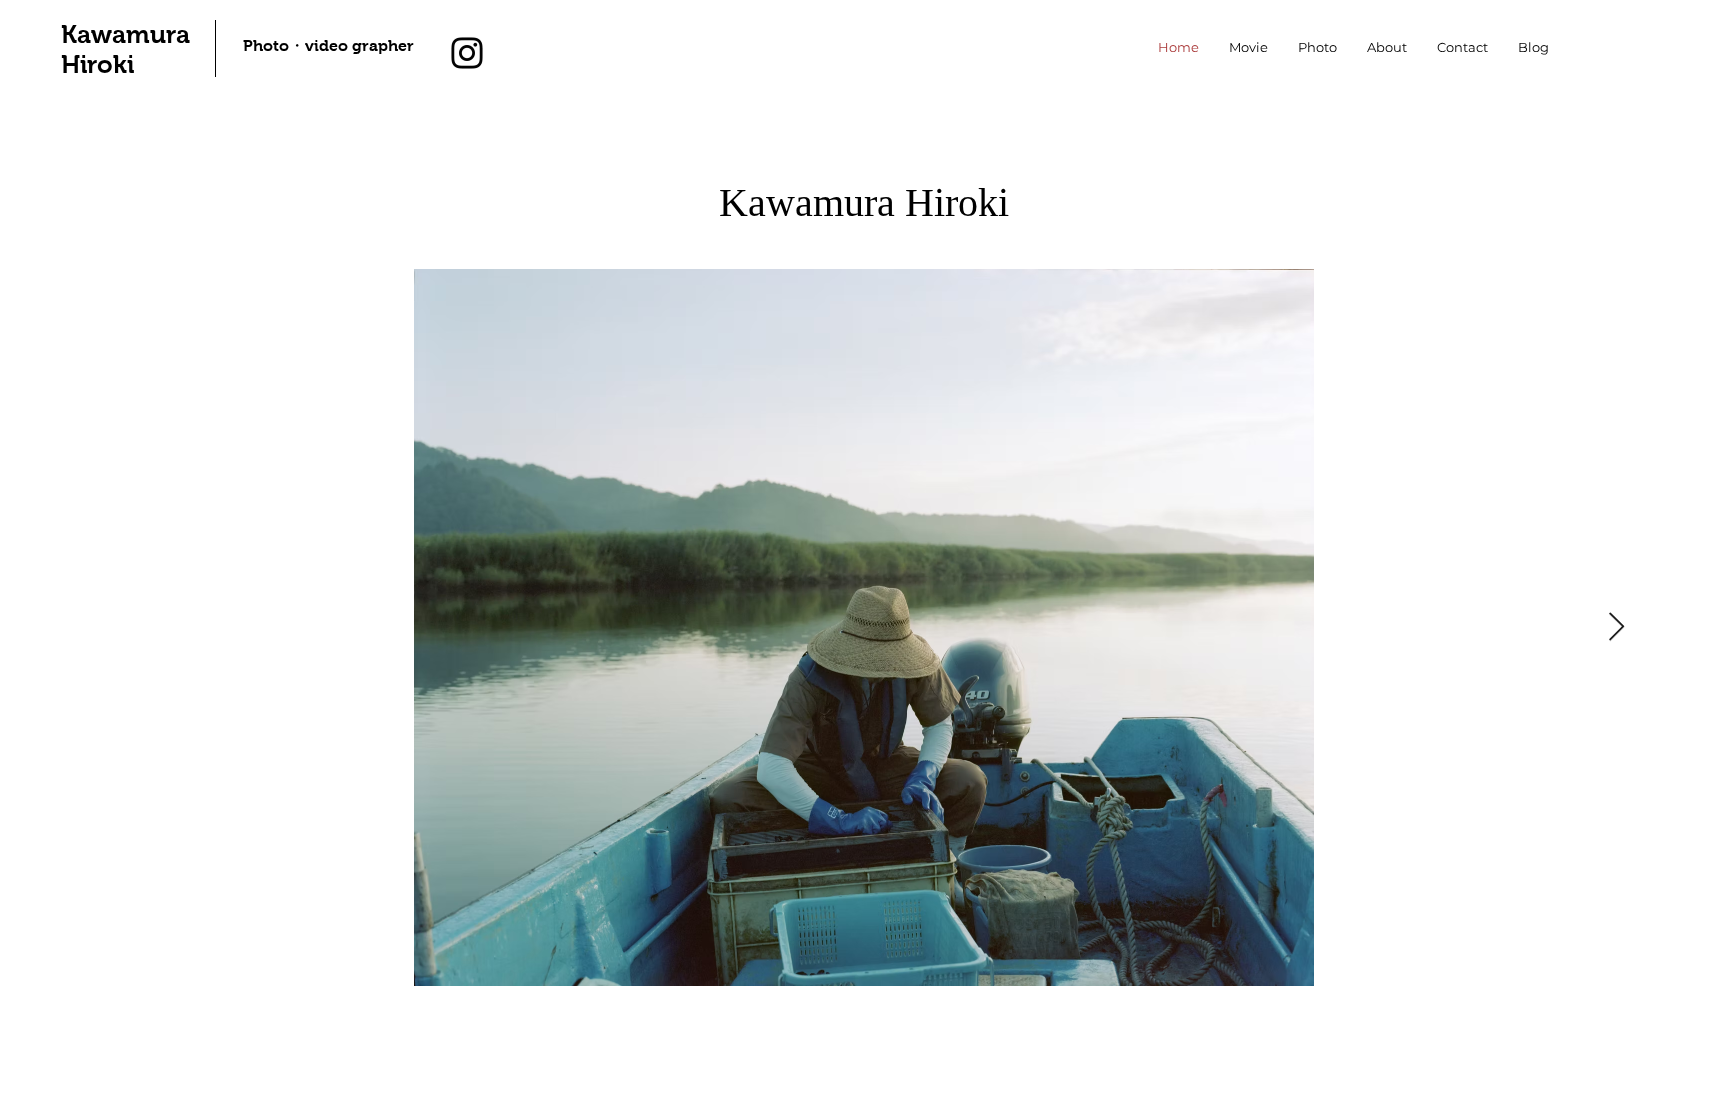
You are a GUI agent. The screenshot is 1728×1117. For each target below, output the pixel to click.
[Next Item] (1616, 627)
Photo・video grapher (328, 45)
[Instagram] (467, 53)
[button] (1317, 47)
